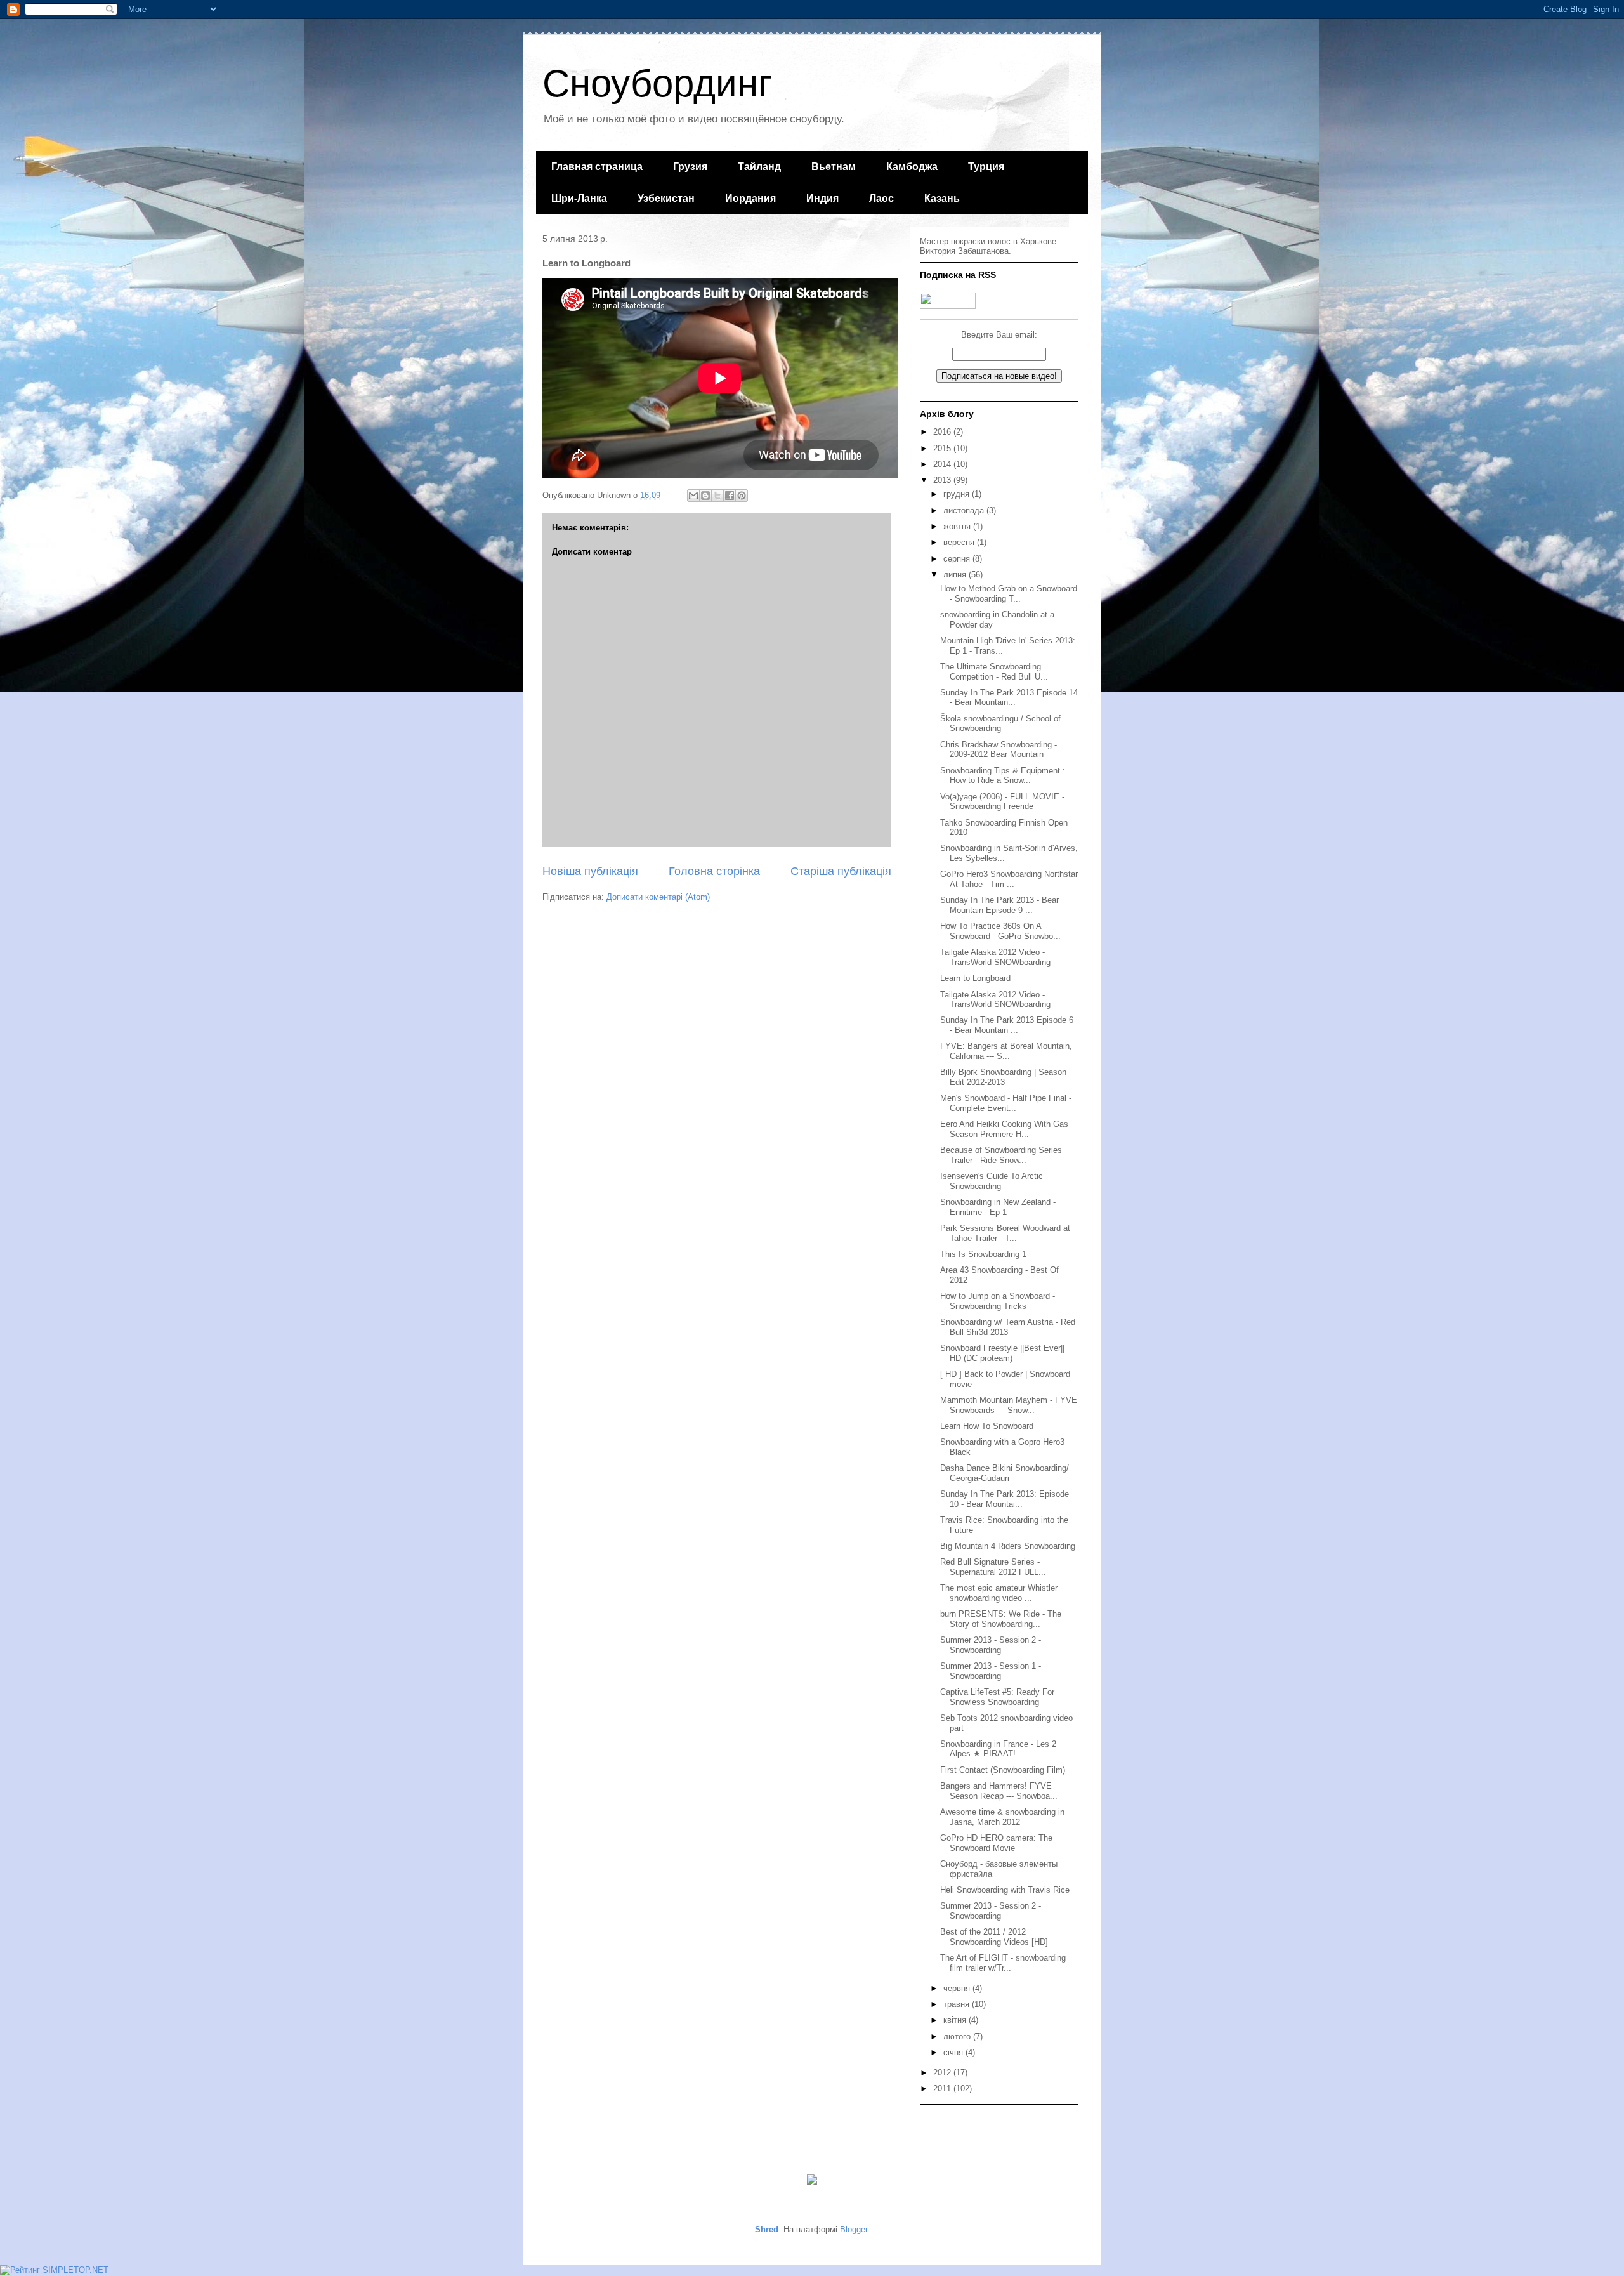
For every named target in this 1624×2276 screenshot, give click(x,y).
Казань (942, 198)
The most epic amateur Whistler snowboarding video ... (999, 1593)
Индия (822, 198)
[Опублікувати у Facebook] (730, 496)
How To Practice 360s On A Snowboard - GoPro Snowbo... (1000, 931)
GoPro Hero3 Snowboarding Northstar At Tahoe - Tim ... (1009, 879)
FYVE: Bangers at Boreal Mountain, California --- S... (1006, 1051)
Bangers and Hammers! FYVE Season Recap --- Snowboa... (999, 1791)
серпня (958, 559)
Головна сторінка (714, 871)
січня (954, 2052)
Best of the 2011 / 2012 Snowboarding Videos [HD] (994, 1937)
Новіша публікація (590, 871)
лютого (958, 2036)
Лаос (881, 198)
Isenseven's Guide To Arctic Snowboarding (992, 1181)
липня (956, 575)
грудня (958, 494)
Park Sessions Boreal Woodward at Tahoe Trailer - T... (1005, 1233)
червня (958, 1988)
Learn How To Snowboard (987, 1426)
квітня (956, 2020)
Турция (986, 167)
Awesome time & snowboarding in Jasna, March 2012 (1002, 1817)
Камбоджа (912, 167)
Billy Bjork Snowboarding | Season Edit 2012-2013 (1003, 1077)
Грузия (690, 167)
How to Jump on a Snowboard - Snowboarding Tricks (998, 1301)
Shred (767, 2229)
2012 (943, 2073)
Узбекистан (666, 198)
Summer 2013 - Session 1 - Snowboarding (991, 1671)
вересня (960, 542)
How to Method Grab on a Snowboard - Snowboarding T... (1009, 594)
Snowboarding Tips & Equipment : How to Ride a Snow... (1003, 776)
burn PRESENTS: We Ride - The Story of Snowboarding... (1001, 1619)
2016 (943, 432)
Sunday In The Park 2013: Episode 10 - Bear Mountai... (1005, 1499)
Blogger (854, 2229)
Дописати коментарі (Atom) (658, 897)
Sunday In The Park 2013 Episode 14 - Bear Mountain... (1009, 698)
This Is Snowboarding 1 (983, 1254)
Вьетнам (834, 167)
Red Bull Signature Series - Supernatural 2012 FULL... (993, 1567)
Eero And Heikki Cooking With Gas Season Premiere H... (1004, 1129)
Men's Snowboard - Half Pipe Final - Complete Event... (1006, 1103)
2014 (943, 464)
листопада (965, 510)
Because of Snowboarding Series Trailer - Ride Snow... (1001, 1155)
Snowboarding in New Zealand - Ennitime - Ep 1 (998, 1207)
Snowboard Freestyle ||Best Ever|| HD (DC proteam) (1002, 1353)
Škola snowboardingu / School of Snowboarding (1000, 724)
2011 (943, 2089)
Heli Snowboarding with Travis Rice (1005, 1890)
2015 (943, 448)
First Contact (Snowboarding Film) (1003, 1770)
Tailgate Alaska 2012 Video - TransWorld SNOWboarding (995, 957)
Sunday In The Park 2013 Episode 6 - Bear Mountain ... (1007, 1025)
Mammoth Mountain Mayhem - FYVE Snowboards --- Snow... (1009, 1405)
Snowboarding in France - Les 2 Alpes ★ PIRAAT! (998, 1749)
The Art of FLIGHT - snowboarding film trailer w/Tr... (1003, 1963)
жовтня (958, 526)
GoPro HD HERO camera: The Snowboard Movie (996, 1843)
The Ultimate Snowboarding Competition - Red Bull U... (994, 672)
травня (958, 2004)
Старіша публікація (841, 871)
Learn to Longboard (975, 978)
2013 (943, 480)
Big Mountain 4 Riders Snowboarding (1008, 1546)
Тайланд (759, 167)
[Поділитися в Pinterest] (742, 496)
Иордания (750, 198)
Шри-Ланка (579, 198)
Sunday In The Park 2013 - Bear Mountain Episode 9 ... (999, 905)
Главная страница (597, 167)
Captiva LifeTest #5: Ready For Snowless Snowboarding (997, 1697)
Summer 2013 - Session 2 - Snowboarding (991, 1645)
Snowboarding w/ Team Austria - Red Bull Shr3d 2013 (1008, 1327)
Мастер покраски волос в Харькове (988, 241)
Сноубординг (657, 83)
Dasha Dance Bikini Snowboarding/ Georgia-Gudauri (1005, 1473)
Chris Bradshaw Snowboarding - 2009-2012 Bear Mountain (999, 750)
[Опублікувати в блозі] (705, 496)
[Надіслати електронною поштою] (693, 496)
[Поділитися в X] (717, 496)
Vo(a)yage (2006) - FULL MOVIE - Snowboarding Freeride (1002, 802)
